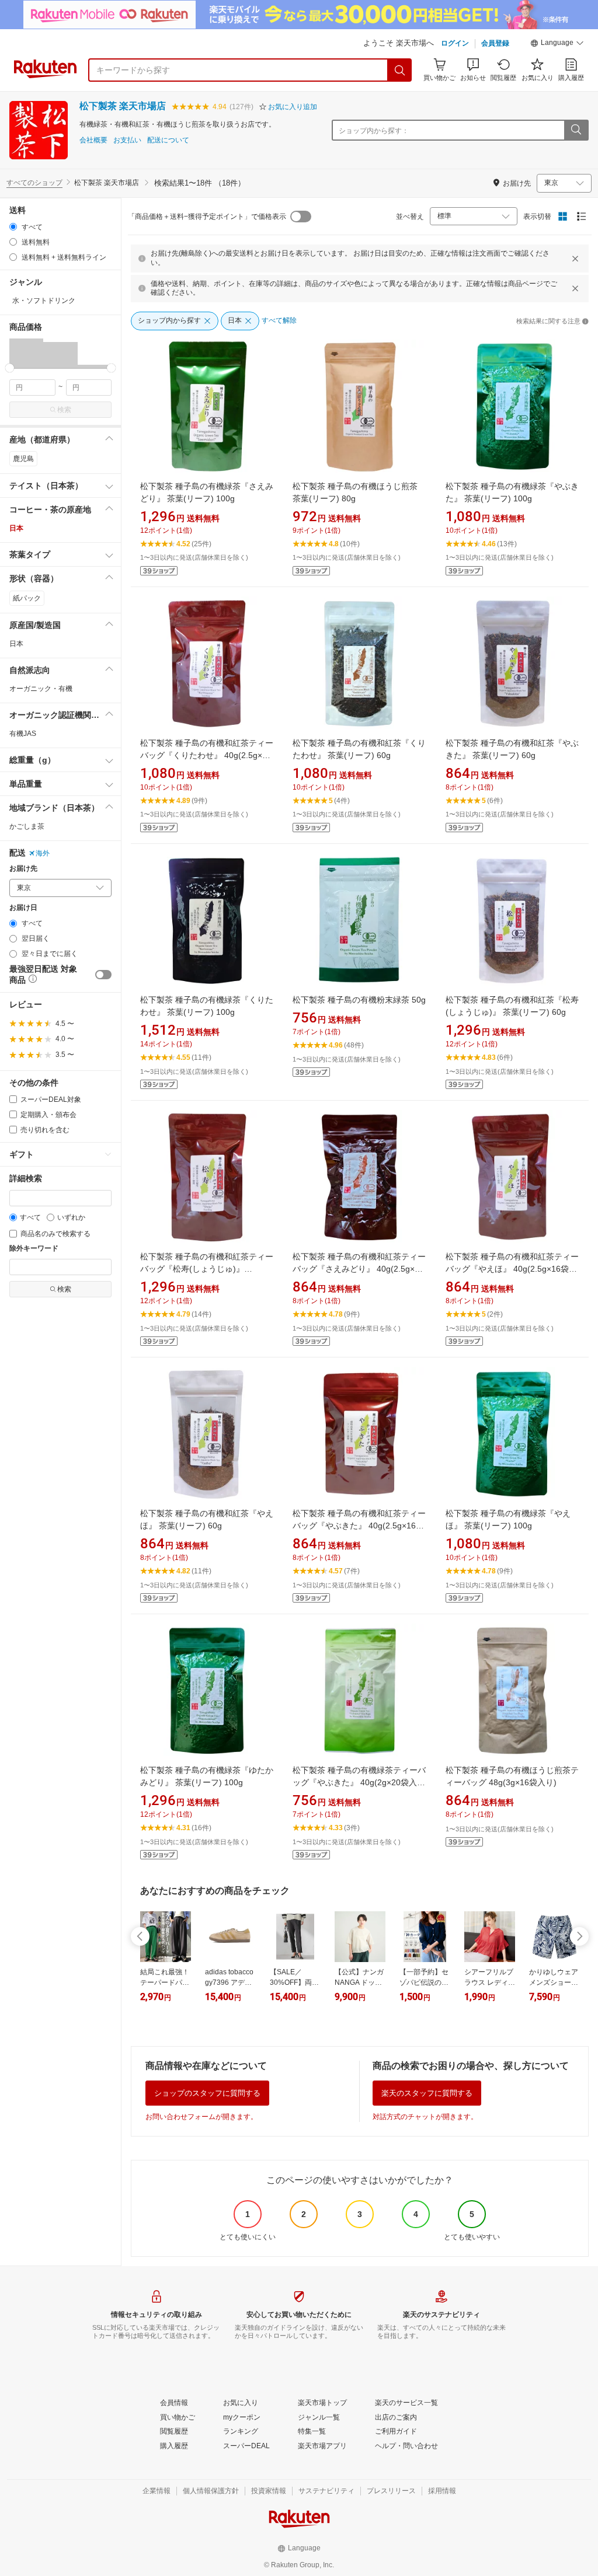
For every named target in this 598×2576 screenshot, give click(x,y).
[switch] (103, 975)
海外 (43, 853)
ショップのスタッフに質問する (207, 2093)
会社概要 (93, 140)
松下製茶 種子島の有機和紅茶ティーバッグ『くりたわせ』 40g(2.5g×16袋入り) (207, 755)
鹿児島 (23, 459)
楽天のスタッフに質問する (427, 2093)
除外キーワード (34, 1249)
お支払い (127, 140)
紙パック (27, 598)
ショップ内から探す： (374, 131)
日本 (16, 528)
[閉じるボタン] (575, 259)
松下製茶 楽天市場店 (123, 106)
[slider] (10, 368)
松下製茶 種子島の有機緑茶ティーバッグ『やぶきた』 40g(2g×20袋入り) (359, 1782)
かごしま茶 (27, 826)
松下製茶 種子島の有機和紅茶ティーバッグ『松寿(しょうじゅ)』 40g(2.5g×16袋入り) (207, 1269)
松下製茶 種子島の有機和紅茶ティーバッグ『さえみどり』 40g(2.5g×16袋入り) (359, 1269)
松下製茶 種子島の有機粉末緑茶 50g (359, 1000)
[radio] (13, 227)
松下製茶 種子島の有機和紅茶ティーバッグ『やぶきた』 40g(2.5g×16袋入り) (359, 1526)
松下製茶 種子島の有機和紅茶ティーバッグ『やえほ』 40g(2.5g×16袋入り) (512, 1269)
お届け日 (23, 908)
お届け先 (23, 869)
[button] (557, 44)
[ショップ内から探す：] (576, 130)
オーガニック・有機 (41, 689)
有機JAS (23, 734)
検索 (64, 410)
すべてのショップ (34, 183)
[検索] (400, 70)
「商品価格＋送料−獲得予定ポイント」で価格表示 (207, 217)
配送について (168, 140)
